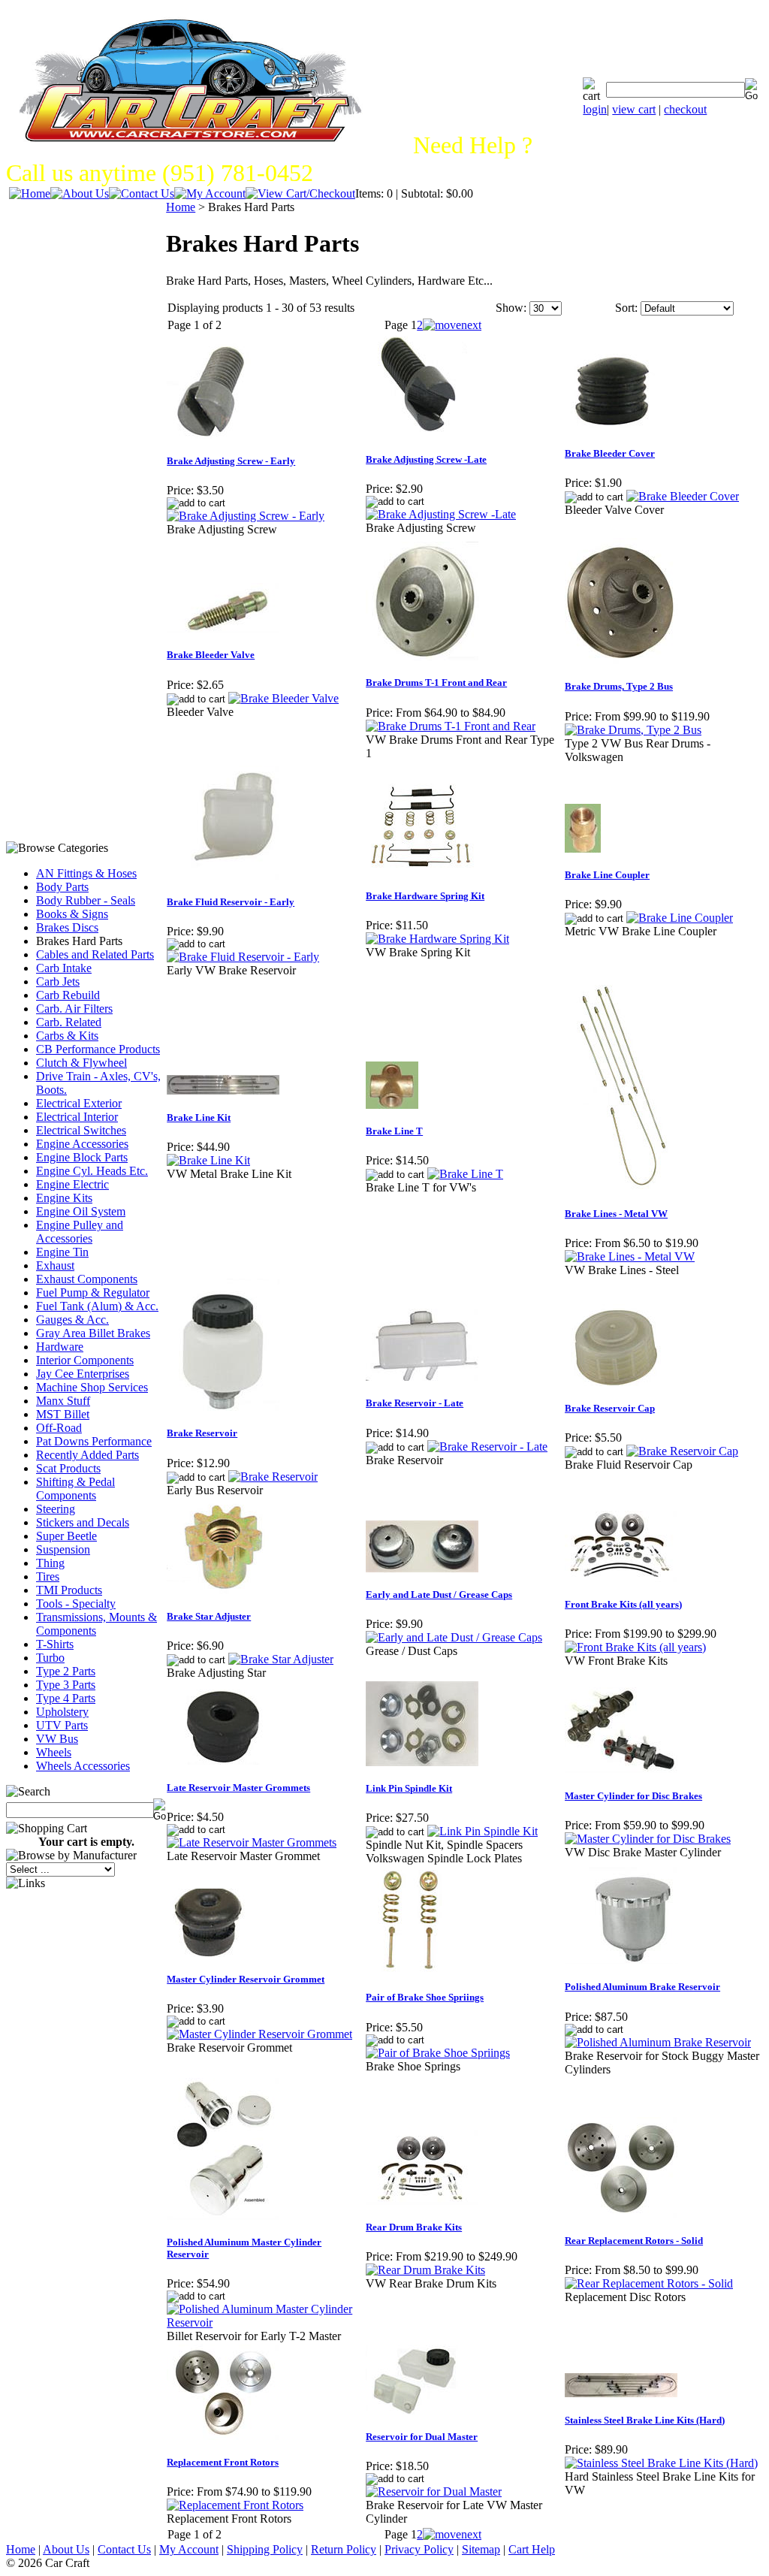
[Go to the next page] (452, 325)
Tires (48, 1576)
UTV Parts (62, 1725)
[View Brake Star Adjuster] (281, 1659)
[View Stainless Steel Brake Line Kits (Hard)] (661, 2463)
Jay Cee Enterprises (83, 1374)
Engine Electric (72, 1184)
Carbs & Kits (67, 1036)
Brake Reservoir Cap (610, 1408)
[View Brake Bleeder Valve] (283, 698)
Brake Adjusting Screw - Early (231, 461)
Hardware (60, 1347)
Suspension (63, 1549)
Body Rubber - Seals (86, 900)
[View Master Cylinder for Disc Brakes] (648, 1839)
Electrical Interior (77, 1117)
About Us (66, 2549)
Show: (511, 308)
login (595, 109)
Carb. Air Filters (74, 1009)
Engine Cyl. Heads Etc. (92, 1171)
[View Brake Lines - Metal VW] (630, 1256)
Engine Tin (62, 1252)
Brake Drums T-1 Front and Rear (436, 683)
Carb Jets (58, 981)
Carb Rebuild (68, 995)
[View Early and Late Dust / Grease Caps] (454, 1637)
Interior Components (85, 1360)
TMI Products (69, 1590)
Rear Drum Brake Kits (414, 2227)
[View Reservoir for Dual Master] (434, 2491)
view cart (634, 109)
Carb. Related (69, 1022)
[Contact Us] (142, 193)
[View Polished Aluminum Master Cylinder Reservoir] (265, 2322)
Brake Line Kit (199, 1117)
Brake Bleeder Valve (211, 655)
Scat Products (68, 1468)
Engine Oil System (81, 1211)
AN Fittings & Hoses (86, 873)
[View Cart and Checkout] (300, 193)
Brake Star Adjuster (209, 1616)
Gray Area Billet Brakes (93, 1333)
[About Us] (80, 193)
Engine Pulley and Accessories (80, 1232)
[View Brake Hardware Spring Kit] (437, 939)
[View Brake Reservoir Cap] (682, 1451)
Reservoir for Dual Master (422, 2437)
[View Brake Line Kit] (208, 1160)
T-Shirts (55, 1644)
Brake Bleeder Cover (610, 453)
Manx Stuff (63, 1401)
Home (181, 207)
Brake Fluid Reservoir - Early (231, 902)
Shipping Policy (265, 2549)
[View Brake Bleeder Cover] (683, 496)
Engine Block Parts (82, 1157)
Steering (56, 1509)
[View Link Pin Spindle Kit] (483, 1831)
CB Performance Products (98, 1049)
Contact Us (124, 2549)
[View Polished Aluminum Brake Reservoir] (658, 2042)
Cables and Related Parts (95, 954)
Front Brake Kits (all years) (623, 1604)
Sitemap (481, 2549)
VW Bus (57, 1739)
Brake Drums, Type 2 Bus (619, 686)
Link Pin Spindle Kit (409, 1788)
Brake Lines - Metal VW (616, 1214)
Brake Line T (394, 1131)
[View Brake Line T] (465, 1174)
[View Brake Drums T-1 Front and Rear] (451, 726)
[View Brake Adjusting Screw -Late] (441, 514)
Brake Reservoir (202, 1433)
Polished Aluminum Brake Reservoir (642, 1987)
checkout (685, 109)
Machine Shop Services (92, 1387)
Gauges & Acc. (72, 1320)
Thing (50, 1563)
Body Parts (62, 887)
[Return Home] (30, 193)
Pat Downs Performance (94, 1441)
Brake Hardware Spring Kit (425, 896)
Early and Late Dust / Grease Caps (439, 1595)
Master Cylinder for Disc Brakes (633, 1796)
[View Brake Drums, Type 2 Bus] (633, 730)
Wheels (54, 1752)
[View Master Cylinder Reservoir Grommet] (259, 2034)
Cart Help (532, 2549)
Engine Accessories (82, 1144)
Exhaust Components (87, 1279)
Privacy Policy (419, 2549)
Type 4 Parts (66, 1698)
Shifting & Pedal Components (75, 1489)
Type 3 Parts (66, 1685)
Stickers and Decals (83, 1522)
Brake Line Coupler (607, 875)
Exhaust (55, 1265)
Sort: (626, 308)
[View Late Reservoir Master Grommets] (252, 1842)
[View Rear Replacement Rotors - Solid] (649, 2283)
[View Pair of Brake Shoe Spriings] (438, 2053)
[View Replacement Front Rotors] (235, 2505)
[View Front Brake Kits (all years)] (635, 1647)
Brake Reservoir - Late (415, 1403)
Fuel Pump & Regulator (93, 1293)
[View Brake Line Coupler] (680, 918)
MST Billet (63, 1414)
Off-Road (59, 1428)
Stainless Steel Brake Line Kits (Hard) (645, 2420)
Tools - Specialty (76, 1604)
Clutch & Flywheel (81, 1063)
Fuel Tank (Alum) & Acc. (97, 1306)
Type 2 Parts (66, 1671)
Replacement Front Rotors (223, 2462)
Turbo (50, 1658)
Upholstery (62, 1712)
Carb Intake (64, 968)
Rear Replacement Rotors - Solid (634, 2241)
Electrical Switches (81, 1130)
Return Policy (344, 2549)
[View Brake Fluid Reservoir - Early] (243, 957)
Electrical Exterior (79, 1103)
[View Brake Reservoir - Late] (487, 1447)
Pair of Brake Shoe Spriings (425, 1997)
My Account (189, 2549)
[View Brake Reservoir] (273, 1477)
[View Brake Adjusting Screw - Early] (246, 516)
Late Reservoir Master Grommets (238, 1788)
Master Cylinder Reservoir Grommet (246, 1979)
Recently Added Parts (87, 1455)
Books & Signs (72, 914)
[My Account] (210, 193)
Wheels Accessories (83, 1766)
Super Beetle (66, 1536)
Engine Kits (64, 1198)
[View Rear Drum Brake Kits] (425, 2270)
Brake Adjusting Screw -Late (426, 459)
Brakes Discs (67, 927)
